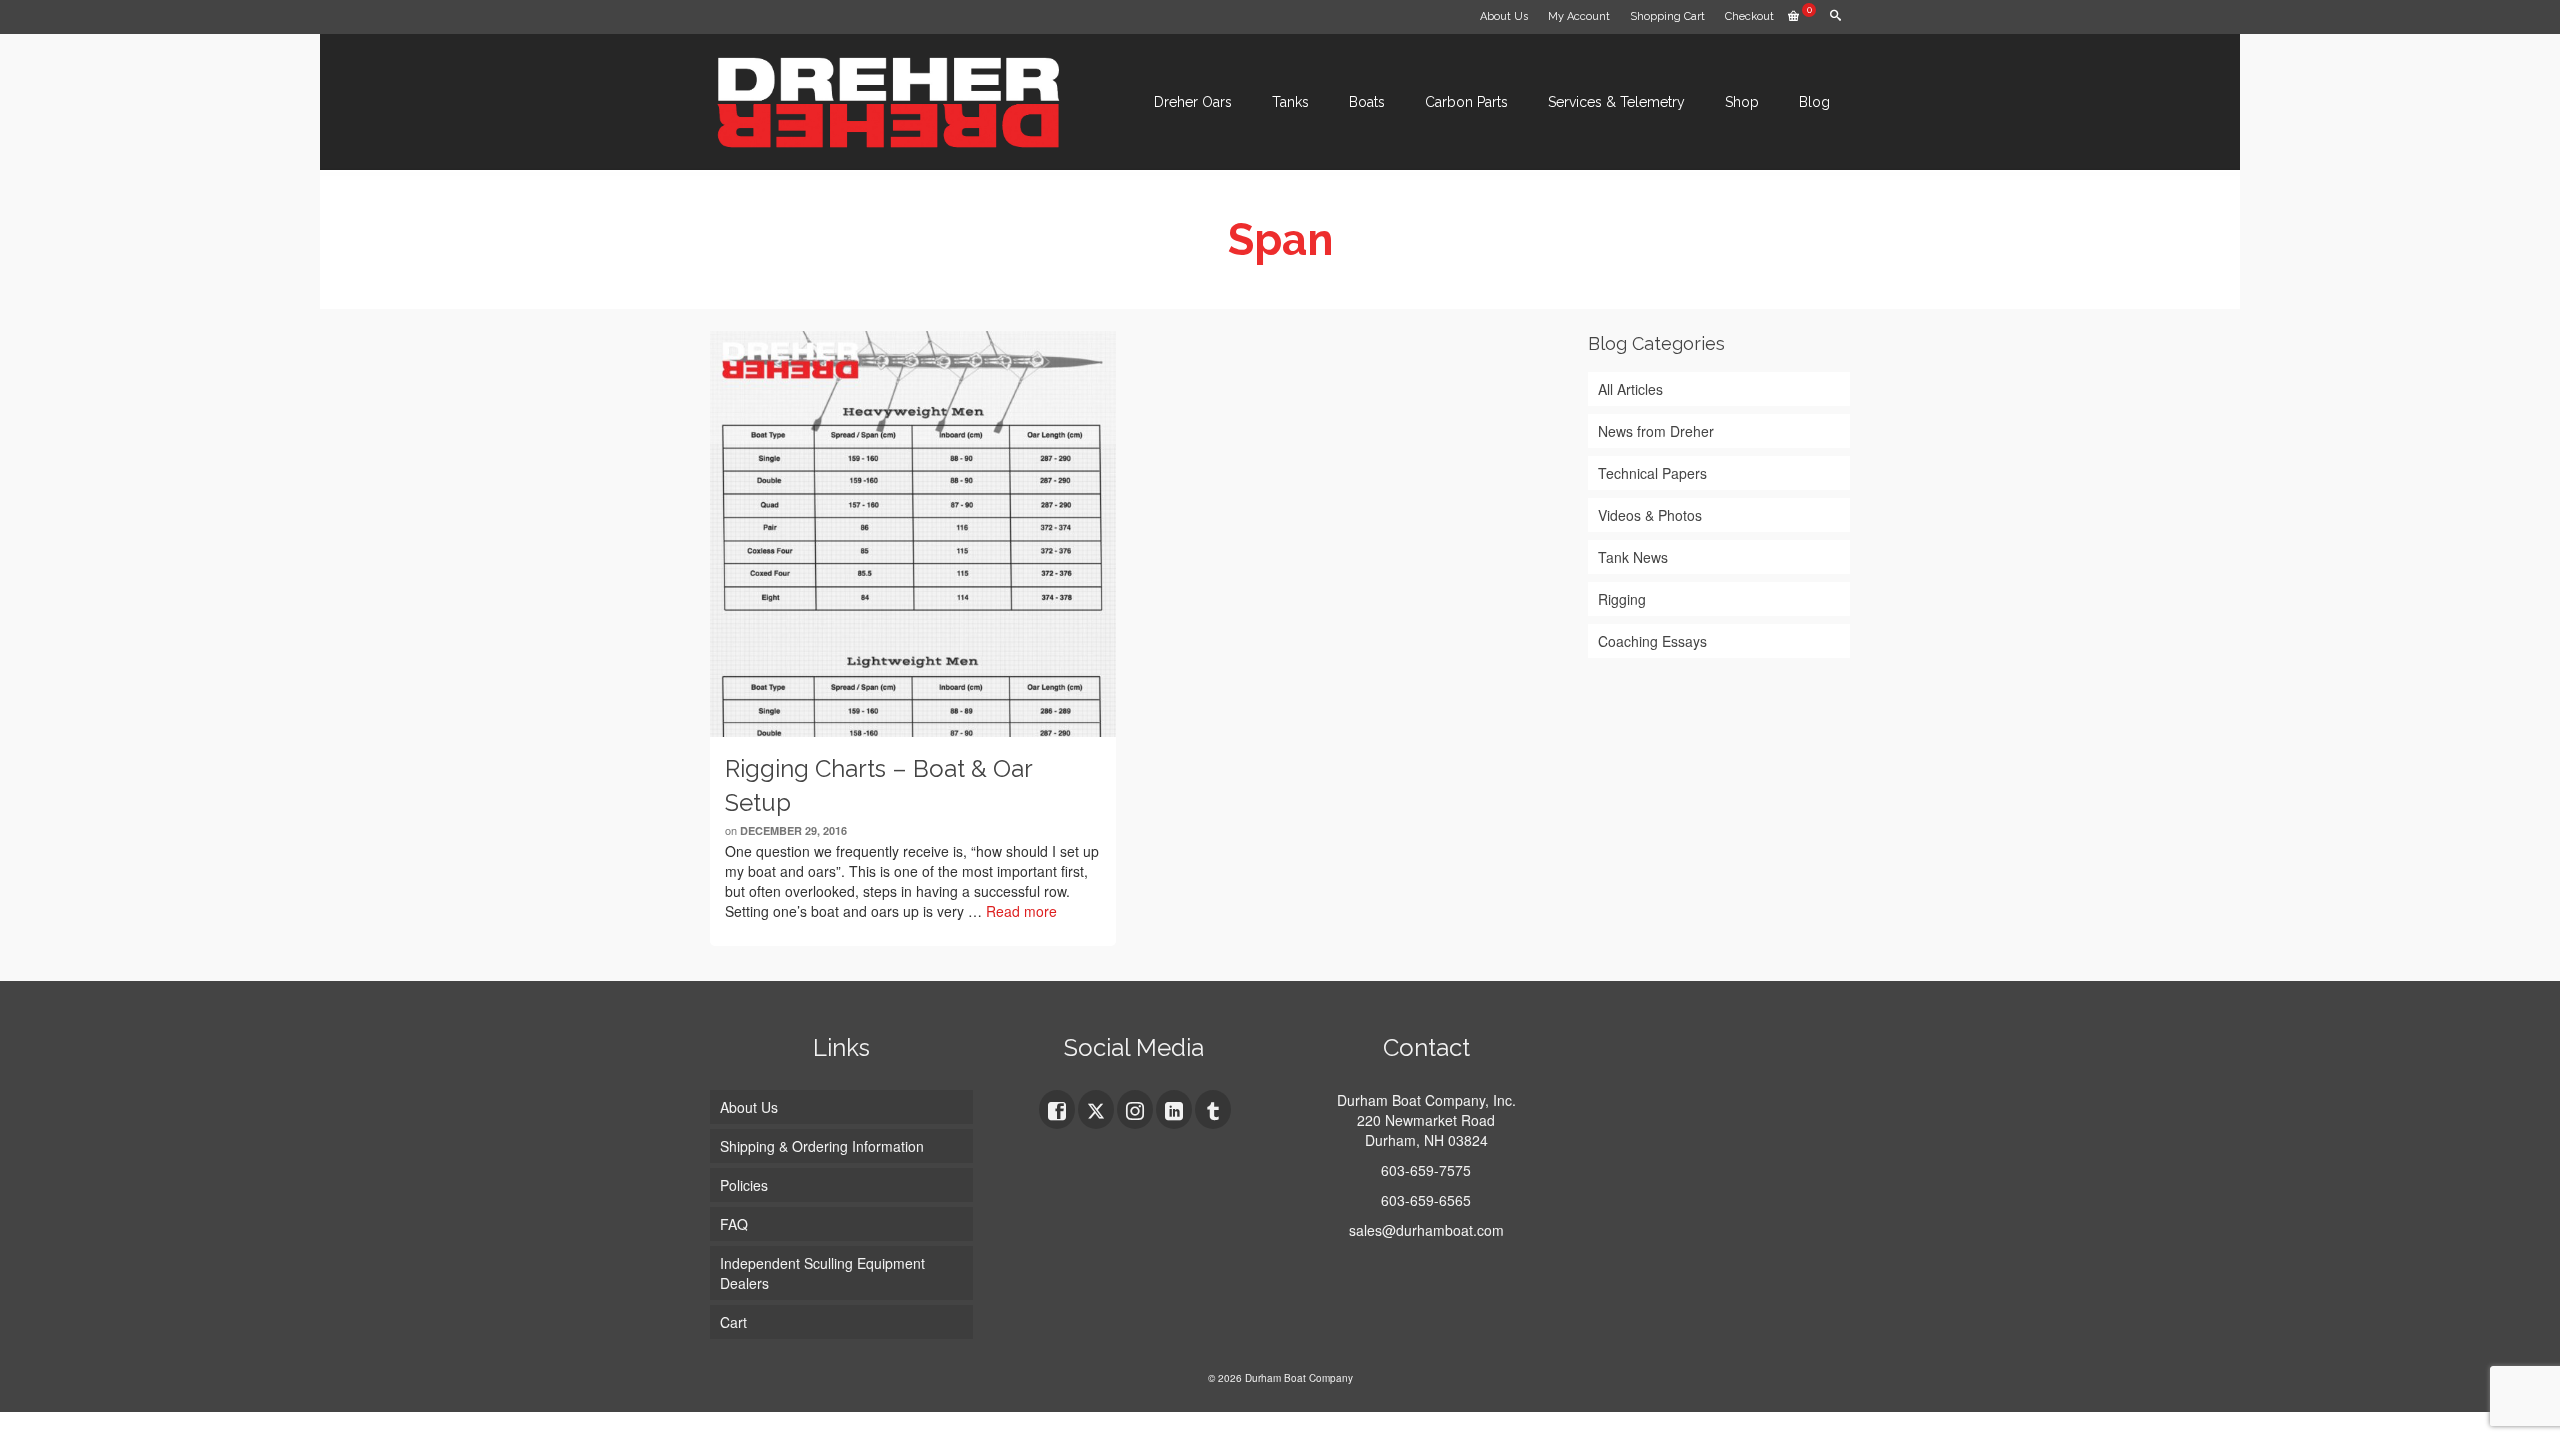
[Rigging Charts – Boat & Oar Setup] (913, 534)
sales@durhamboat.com (1426, 1230)
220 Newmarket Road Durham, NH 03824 (1426, 1130)
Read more (1021, 911)
